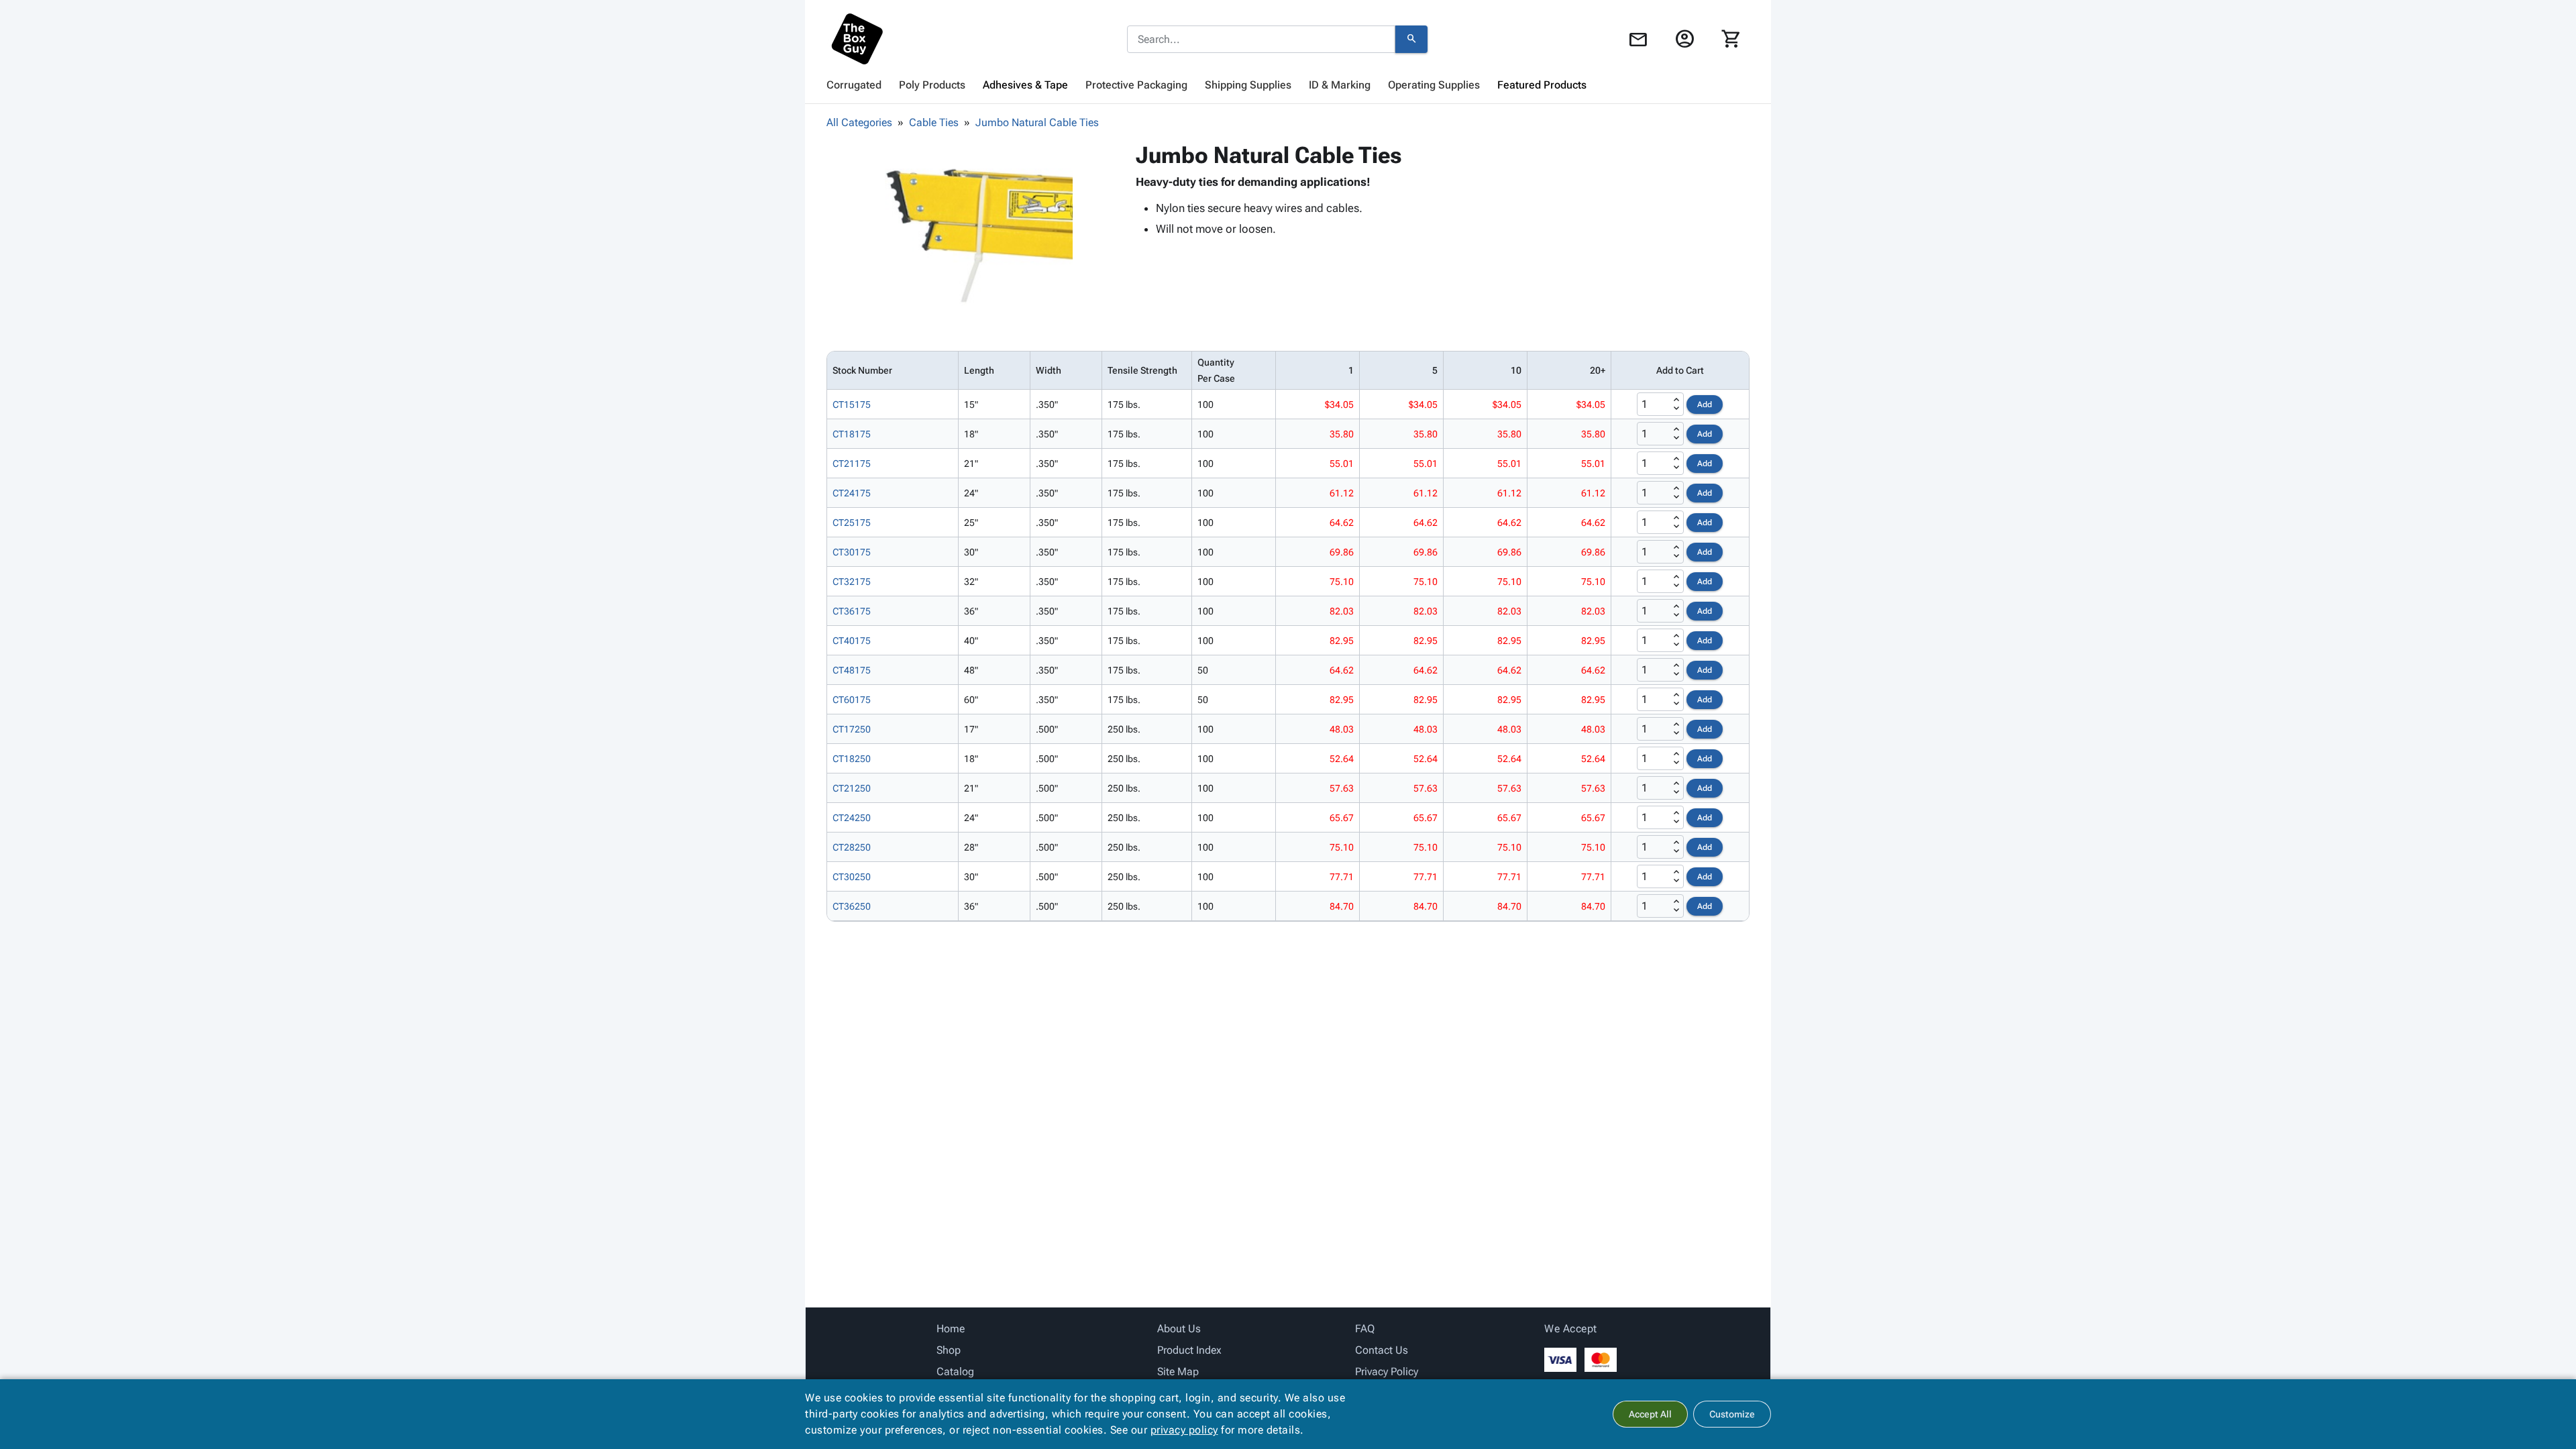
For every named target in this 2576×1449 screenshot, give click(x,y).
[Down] (1676, 409)
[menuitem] (854, 85)
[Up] (1676, 400)
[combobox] (1261, 40)
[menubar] (1288, 85)
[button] (979, 235)
